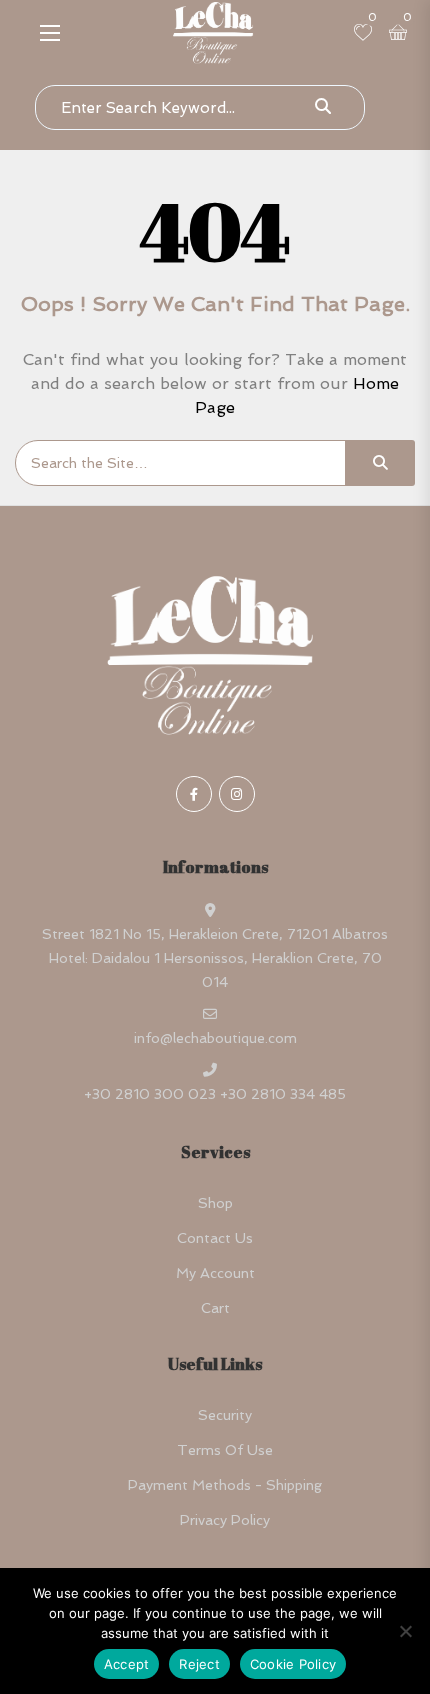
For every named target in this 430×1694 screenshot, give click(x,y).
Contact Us (215, 1238)
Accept (127, 1664)
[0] (363, 34)
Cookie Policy (293, 1664)
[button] (50, 32)
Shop (215, 1203)
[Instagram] (237, 794)
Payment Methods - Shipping (225, 1485)
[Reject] (405, 1631)
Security (225, 1415)
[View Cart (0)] (398, 34)
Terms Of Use (225, 1450)
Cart (215, 1308)
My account (215, 1273)
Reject (199, 1664)
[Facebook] (194, 794)
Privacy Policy (225, 1520)
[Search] (380, 463)
